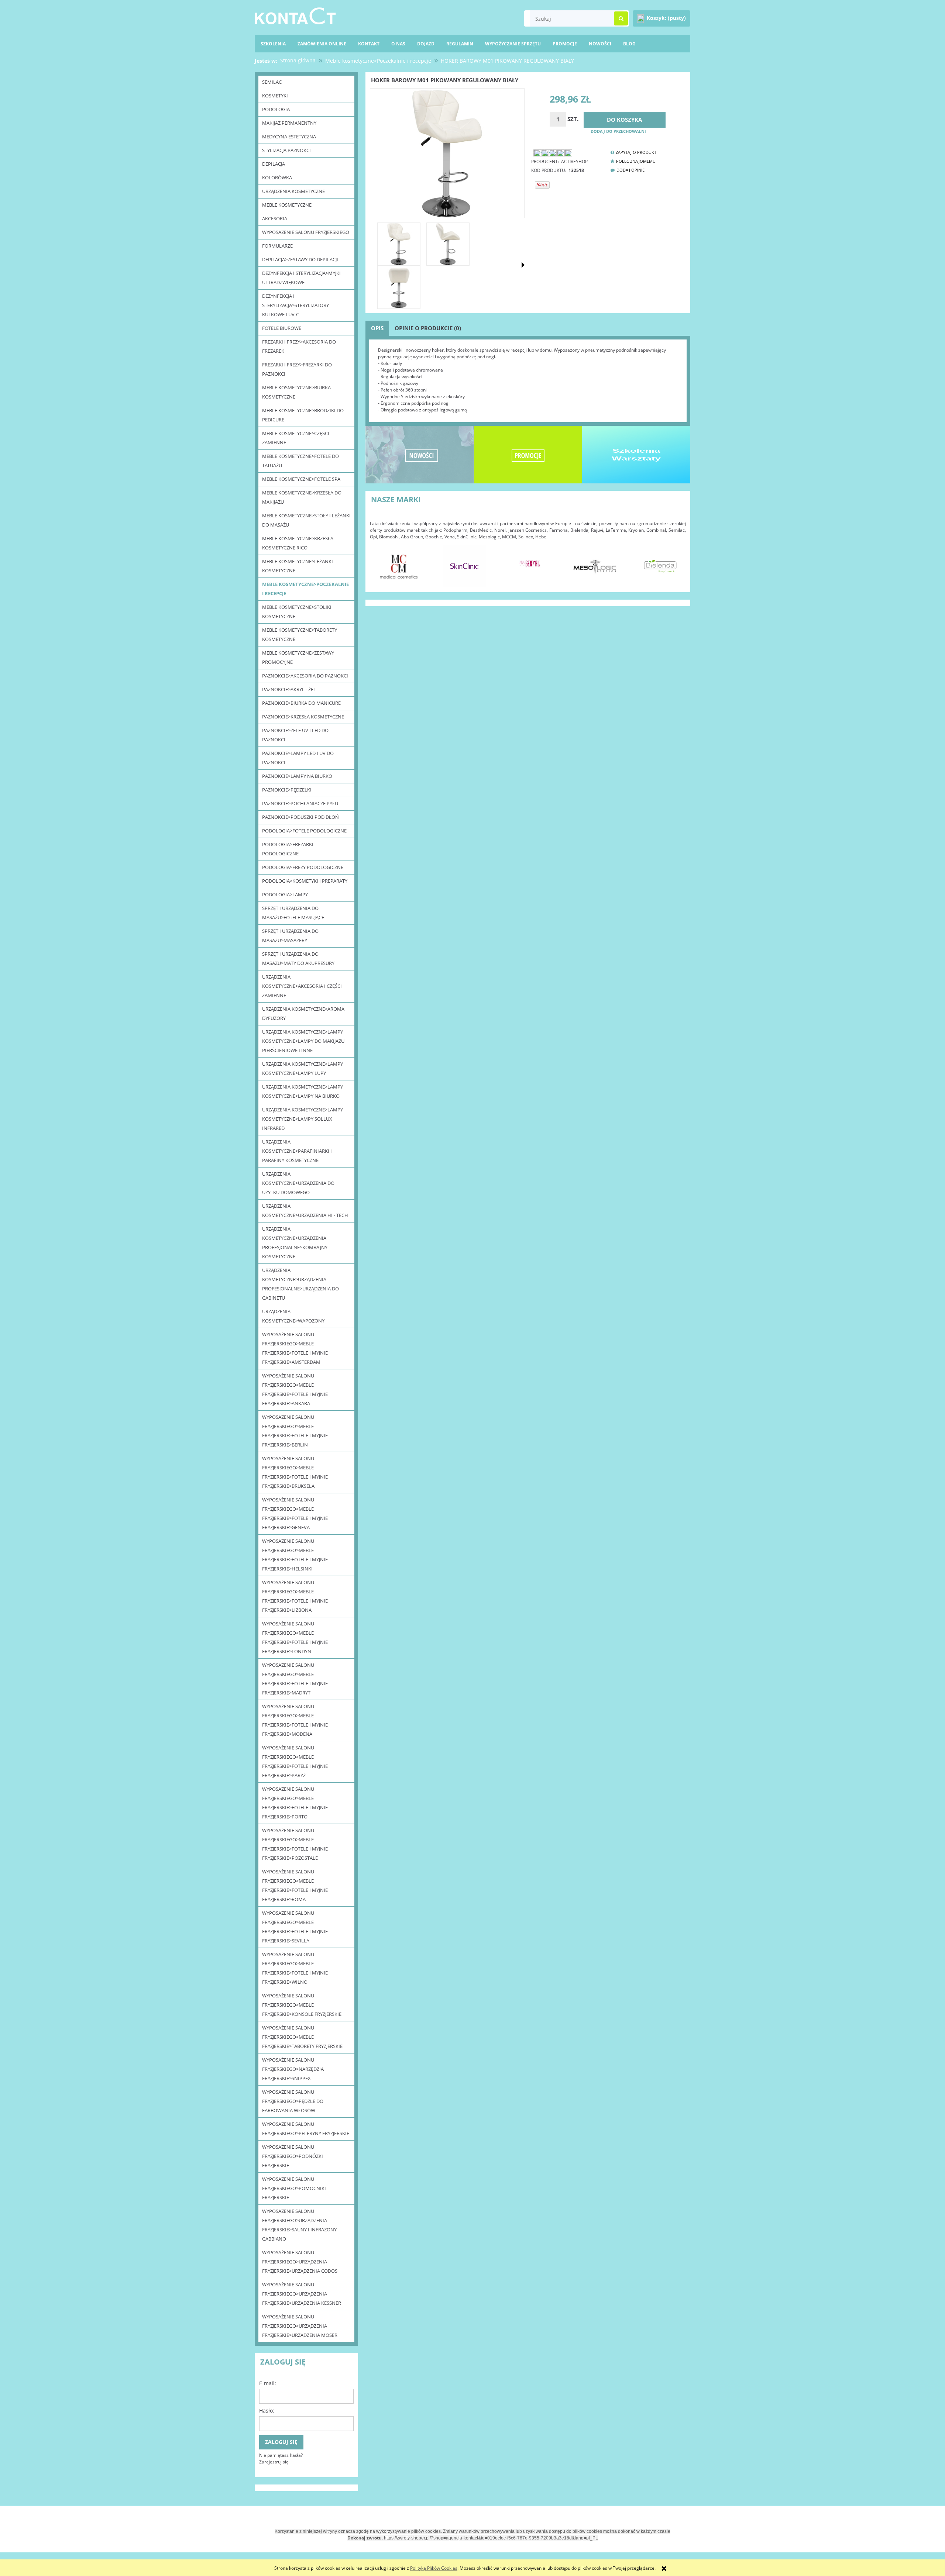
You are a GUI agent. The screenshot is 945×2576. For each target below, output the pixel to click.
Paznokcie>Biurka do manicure (301, 703)
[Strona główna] (295, 15)
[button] (523, 265)
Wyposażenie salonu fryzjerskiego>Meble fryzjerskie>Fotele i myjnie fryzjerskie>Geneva (295, 1513)
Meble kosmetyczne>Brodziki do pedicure (303, 415)
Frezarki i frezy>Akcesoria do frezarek (299, 346)
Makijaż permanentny (289, 123)
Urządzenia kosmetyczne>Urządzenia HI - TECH (305, 1211)
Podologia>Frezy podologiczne (303, 867)
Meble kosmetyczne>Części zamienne (296, 438)
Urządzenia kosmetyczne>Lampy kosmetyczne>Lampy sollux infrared (303, 1119)
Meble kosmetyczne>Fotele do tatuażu (300, 461)
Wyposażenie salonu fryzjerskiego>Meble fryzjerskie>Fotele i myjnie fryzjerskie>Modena (295, 1720)
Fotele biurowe (282, 328)
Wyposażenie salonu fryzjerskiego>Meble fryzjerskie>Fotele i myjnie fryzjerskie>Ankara (295, 1389)
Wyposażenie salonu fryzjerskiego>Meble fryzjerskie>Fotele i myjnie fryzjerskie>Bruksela (295, 1472)
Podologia (276, 109)
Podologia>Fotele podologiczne (304, 831)
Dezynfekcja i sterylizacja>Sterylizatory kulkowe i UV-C (295, 305)
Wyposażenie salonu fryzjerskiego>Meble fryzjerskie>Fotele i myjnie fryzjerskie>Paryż (295, 1761)
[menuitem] (629, 44)
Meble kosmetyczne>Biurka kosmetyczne (296, 392)
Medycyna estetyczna (289, 137)
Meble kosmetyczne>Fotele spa (301, 479)
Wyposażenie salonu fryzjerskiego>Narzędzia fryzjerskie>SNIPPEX (293, 2069)
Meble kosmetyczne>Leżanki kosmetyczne (298, 566)
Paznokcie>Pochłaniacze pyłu (300, 803)
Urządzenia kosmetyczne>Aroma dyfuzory (303, 1013)
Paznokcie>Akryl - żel (289, 689)
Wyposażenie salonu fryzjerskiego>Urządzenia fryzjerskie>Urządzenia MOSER (300, 2326)
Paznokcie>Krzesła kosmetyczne (303, 717)
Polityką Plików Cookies (434, 2568)
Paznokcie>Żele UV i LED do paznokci (295, 735)
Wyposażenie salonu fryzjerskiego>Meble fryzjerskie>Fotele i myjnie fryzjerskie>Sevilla (295, 1927)
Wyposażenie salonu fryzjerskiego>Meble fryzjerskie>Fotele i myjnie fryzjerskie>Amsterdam (295, 1348)
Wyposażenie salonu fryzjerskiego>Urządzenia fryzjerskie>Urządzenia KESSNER (302, 2294)
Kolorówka (277, 177)
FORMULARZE (277, 246)
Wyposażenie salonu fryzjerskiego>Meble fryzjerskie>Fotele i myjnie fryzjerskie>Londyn (295, 1637)
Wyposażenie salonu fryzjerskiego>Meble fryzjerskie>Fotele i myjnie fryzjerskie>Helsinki (295, 1555)
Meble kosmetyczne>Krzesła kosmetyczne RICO (298, 543)
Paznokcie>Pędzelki (287, 790)
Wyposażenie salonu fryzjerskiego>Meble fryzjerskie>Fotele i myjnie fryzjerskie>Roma (295, 1885)
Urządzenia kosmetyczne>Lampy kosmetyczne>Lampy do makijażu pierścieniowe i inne (303, 1041)
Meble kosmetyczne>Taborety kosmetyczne (300, 634)
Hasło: (267, 2411)
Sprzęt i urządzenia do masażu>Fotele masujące (293, 913)
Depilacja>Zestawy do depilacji (300, 259)
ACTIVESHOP (574, 161)
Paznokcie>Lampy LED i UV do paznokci (298, 758)
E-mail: (268, 2383)
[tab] (377, 328)
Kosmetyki (275, 96)
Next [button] (677, 562)
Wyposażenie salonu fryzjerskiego (306, 232)
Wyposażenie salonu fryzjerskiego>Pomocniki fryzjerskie (294, 2188)
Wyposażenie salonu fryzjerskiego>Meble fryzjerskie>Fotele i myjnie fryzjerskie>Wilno (295, 1968)
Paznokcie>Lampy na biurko (297, 776)
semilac (272, 82)
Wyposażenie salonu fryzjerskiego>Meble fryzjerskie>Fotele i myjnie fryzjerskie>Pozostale (295, 1844)
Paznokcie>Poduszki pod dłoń (300, 817)
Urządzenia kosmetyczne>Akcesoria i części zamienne (302, 986)
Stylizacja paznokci (286, 150)
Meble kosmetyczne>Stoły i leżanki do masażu (306, 520)
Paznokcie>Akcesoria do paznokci (305, 676)
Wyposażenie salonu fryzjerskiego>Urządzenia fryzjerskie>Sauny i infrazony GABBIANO (299, 2225)
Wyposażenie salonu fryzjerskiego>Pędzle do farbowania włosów (293, 2101)
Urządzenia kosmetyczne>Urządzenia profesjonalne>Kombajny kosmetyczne (295, 1243)
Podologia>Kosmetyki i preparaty (305, 881)
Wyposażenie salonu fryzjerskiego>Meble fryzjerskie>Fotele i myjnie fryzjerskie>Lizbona (295, 1596)
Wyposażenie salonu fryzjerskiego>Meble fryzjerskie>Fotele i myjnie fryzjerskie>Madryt (295, 1679)
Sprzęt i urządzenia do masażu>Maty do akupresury (298, 958)
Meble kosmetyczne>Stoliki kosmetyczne (297, 612)
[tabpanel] (528, 380)
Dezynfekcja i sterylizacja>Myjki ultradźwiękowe (301, 278)
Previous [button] (379, 562)
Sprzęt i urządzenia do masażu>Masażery (290, 936)
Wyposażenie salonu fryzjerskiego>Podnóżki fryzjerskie (293, 2156)
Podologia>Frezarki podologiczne (288, 849)
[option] (399, 566)
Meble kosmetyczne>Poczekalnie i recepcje (305, 589)
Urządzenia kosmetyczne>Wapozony (293, 1316)
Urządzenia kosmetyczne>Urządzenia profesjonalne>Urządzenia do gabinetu (300, 1284)
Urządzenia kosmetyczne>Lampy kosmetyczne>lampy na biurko (303, 1091)
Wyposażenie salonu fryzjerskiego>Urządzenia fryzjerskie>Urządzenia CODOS (300, 2262)
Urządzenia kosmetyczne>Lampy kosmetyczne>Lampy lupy (303, 1068)
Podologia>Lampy (285, 894)
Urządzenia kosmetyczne (293, 191)
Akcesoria (275, 218)
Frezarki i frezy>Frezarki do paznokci (297, 369)
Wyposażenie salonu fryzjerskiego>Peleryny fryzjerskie (306, 2129)
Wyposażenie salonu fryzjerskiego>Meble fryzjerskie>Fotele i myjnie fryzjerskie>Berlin (295, 1431)
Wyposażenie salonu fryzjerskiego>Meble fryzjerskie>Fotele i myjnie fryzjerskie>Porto (295, 1803)
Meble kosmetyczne (287, 205)
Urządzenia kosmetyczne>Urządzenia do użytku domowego (298, 1183)
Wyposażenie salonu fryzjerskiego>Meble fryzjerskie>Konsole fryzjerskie (302, 2005)
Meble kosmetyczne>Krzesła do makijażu (302, 497)
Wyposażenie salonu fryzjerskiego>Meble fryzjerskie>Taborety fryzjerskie (302, 2037)
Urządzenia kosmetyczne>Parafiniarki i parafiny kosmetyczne (297, 1151)
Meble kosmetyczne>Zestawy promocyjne (298, 657)
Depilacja (274, 164)
